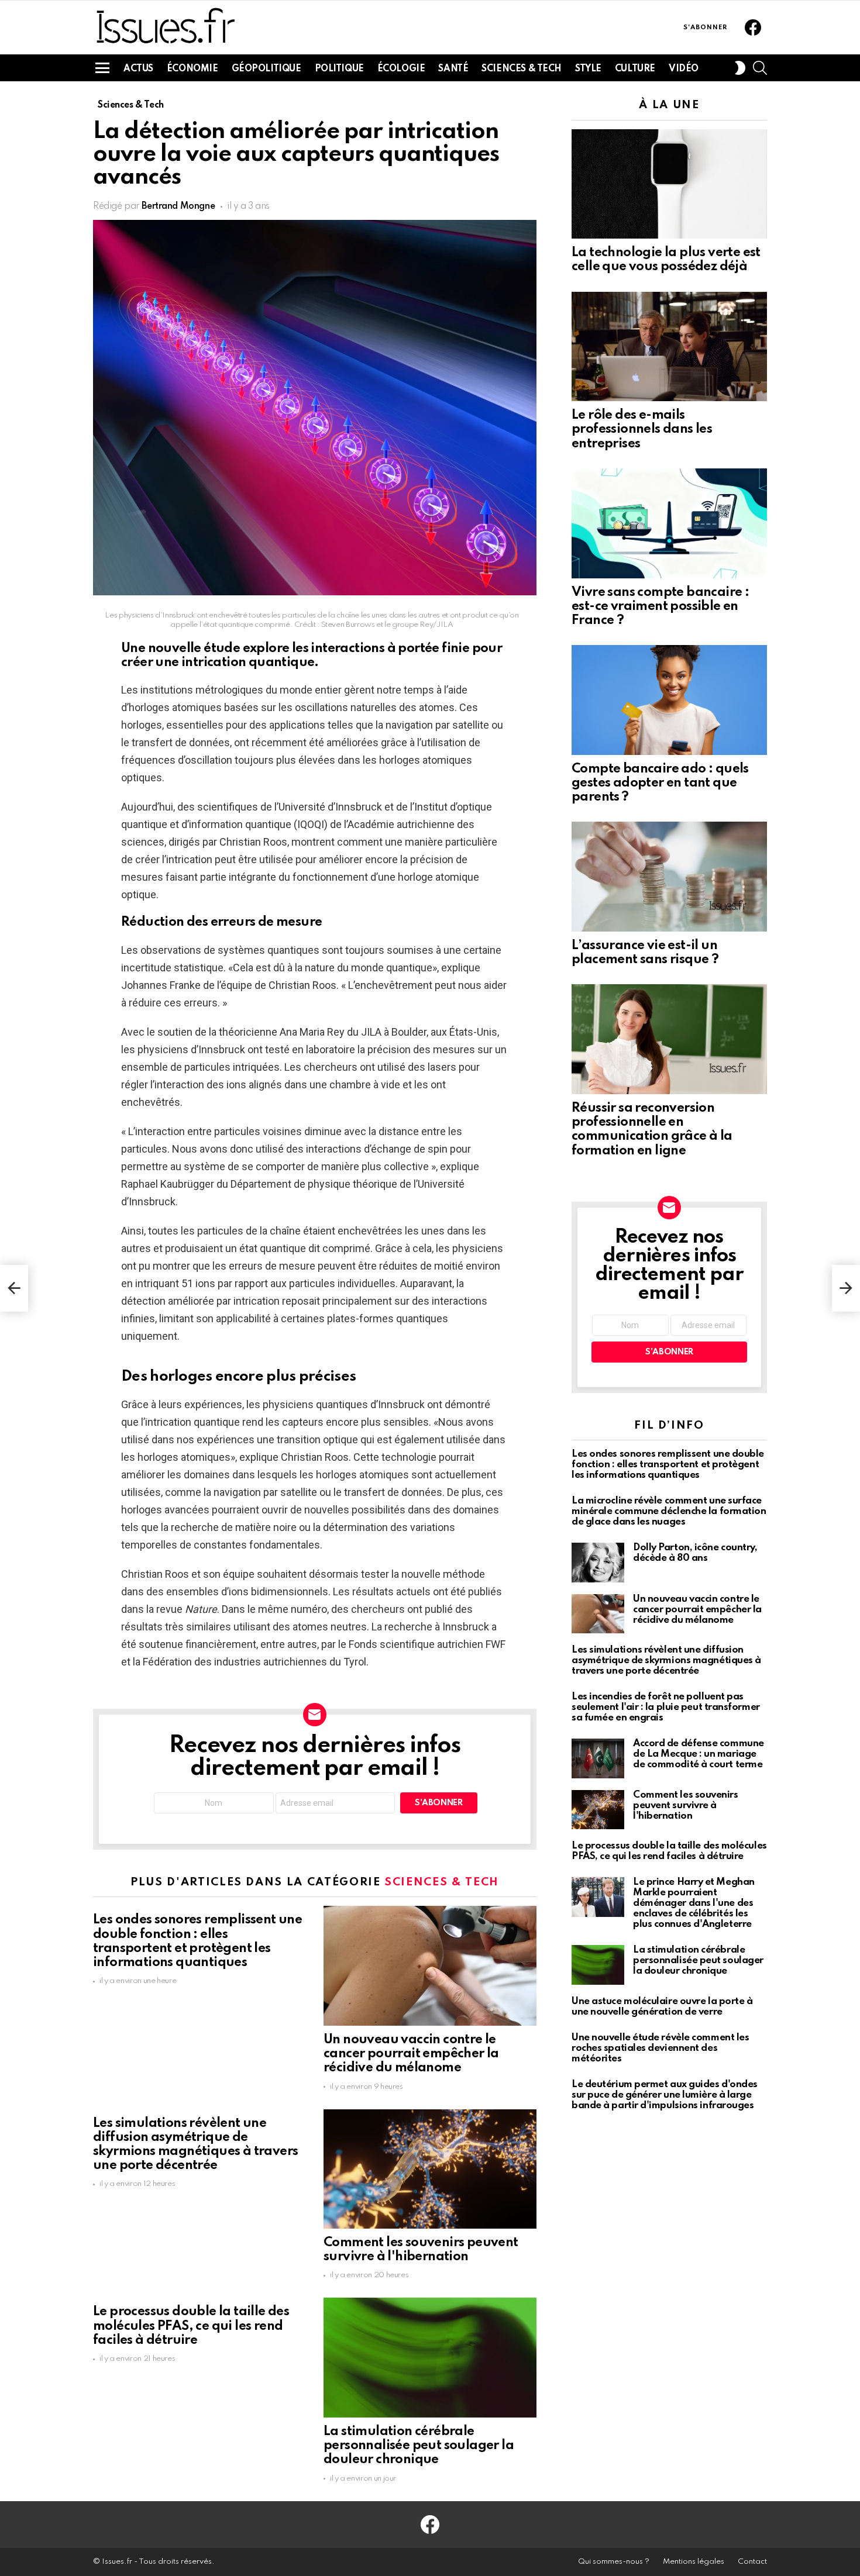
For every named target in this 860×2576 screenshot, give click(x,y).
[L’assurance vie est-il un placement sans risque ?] (669, 877)
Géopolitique (266, 69)
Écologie (401, 69)
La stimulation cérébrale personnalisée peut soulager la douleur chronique (419, 2446)
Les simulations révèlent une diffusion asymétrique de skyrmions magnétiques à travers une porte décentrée (666, 1661)
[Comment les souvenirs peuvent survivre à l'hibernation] (430, 2169)
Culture (635, 69)
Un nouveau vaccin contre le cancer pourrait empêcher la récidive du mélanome (411, 2054)
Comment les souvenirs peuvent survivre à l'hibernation (686, 1806)
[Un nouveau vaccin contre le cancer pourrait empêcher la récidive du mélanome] (430, 1966)
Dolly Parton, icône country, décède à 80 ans (695, 1553)
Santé (453, 69)
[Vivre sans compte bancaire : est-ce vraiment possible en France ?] (669, 523)
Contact (752, 2562)
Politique (339, 69)
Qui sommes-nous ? (614, 2562)
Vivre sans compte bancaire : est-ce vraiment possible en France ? (660, 606)
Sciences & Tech (522, 69)
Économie (192, 69)
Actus (138, 69)
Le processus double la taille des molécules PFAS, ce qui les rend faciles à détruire (191, 2326)
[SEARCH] (760, 68)
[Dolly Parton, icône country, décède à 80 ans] (598, 1563)
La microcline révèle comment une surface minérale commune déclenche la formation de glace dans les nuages (669, 1511)
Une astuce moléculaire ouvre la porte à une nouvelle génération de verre (662, 2007)
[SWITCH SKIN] (740, 68)
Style (588, 69)
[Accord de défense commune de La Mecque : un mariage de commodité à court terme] (598, 1758)
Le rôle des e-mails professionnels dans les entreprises (642, 429)
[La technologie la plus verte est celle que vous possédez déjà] (669, 184)
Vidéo (684, 69)
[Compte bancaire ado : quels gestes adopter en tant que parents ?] (669, 700)
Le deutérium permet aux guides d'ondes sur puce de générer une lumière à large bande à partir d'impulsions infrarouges (665, 2095)
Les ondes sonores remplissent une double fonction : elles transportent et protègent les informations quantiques (668, 1465)
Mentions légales (694, 2562)
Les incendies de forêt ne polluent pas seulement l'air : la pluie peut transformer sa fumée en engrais (666, 1707)
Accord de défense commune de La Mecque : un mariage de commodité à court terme (699, 1754)
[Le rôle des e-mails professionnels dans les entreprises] (669, 347)
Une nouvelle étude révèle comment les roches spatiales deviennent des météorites (660, 2048)
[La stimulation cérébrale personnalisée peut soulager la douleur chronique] (430, 2358)
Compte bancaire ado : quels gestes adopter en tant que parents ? (660, 783)
